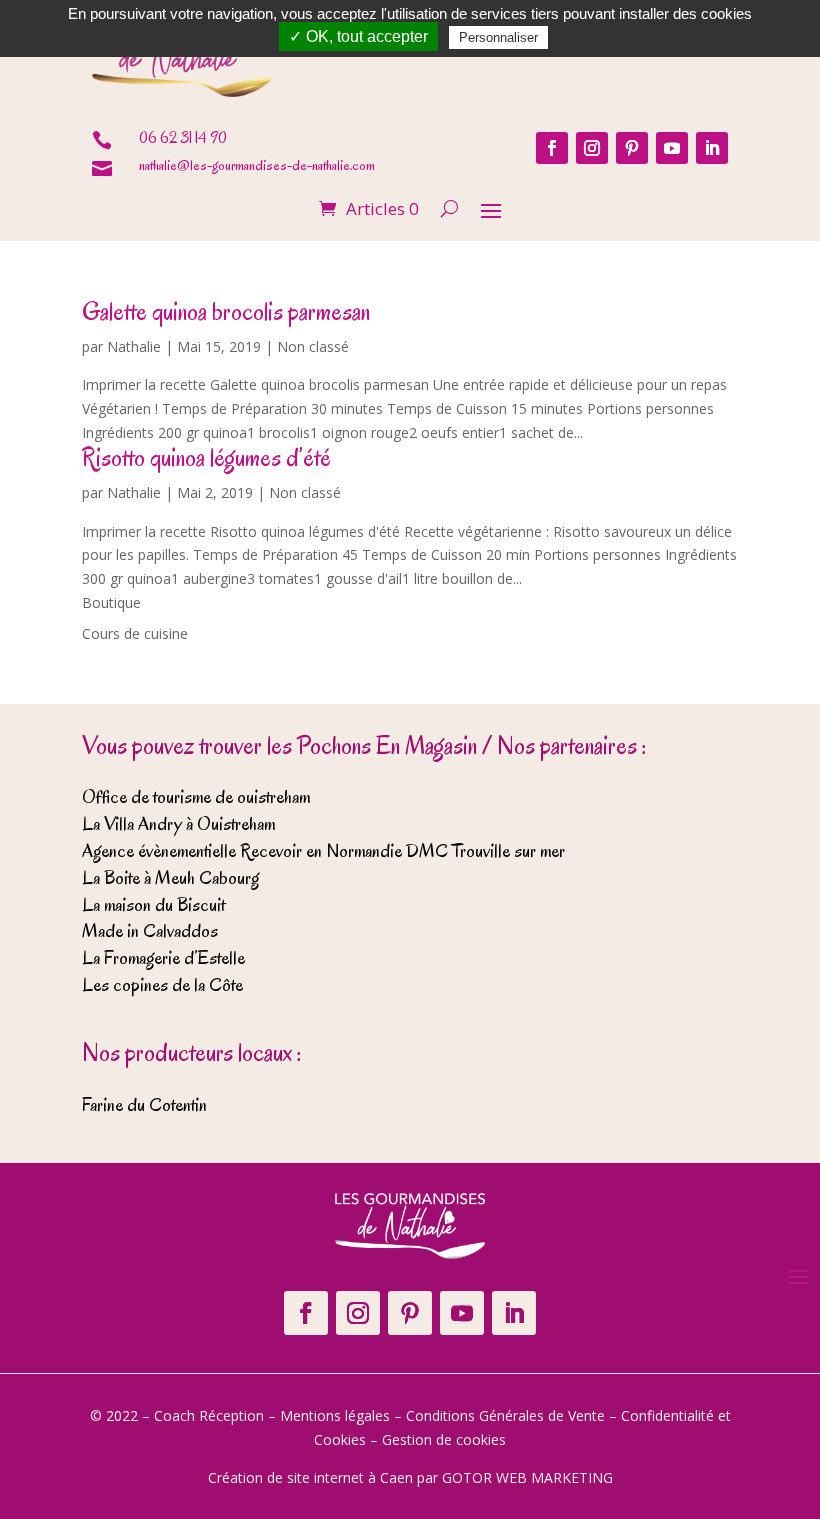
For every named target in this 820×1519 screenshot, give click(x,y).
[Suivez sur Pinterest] (632, 148)
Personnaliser (498, 37)
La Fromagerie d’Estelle (163, 958)
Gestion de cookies (444, 1439)
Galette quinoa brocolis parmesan (226, 311)
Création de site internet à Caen (310, 1477)
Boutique (111, 602)
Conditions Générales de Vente (505, 1415)
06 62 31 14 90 (183, 138)
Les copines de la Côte (162, 985)
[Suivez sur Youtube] (672, 148)
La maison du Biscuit (153, 905)
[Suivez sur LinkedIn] (712, 148)
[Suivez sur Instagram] (592, 148)
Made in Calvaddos (150, 931)
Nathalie (134, 346)
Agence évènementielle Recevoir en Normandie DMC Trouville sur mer (323, 851)
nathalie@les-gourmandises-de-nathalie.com (257, 165)
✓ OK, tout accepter (358, 36)
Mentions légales (335, 1415)
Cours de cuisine (135, 633)
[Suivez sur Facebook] (552, 148)
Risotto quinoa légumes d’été (206, 457)
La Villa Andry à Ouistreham (178, 824)
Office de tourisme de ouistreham (196, 797)
